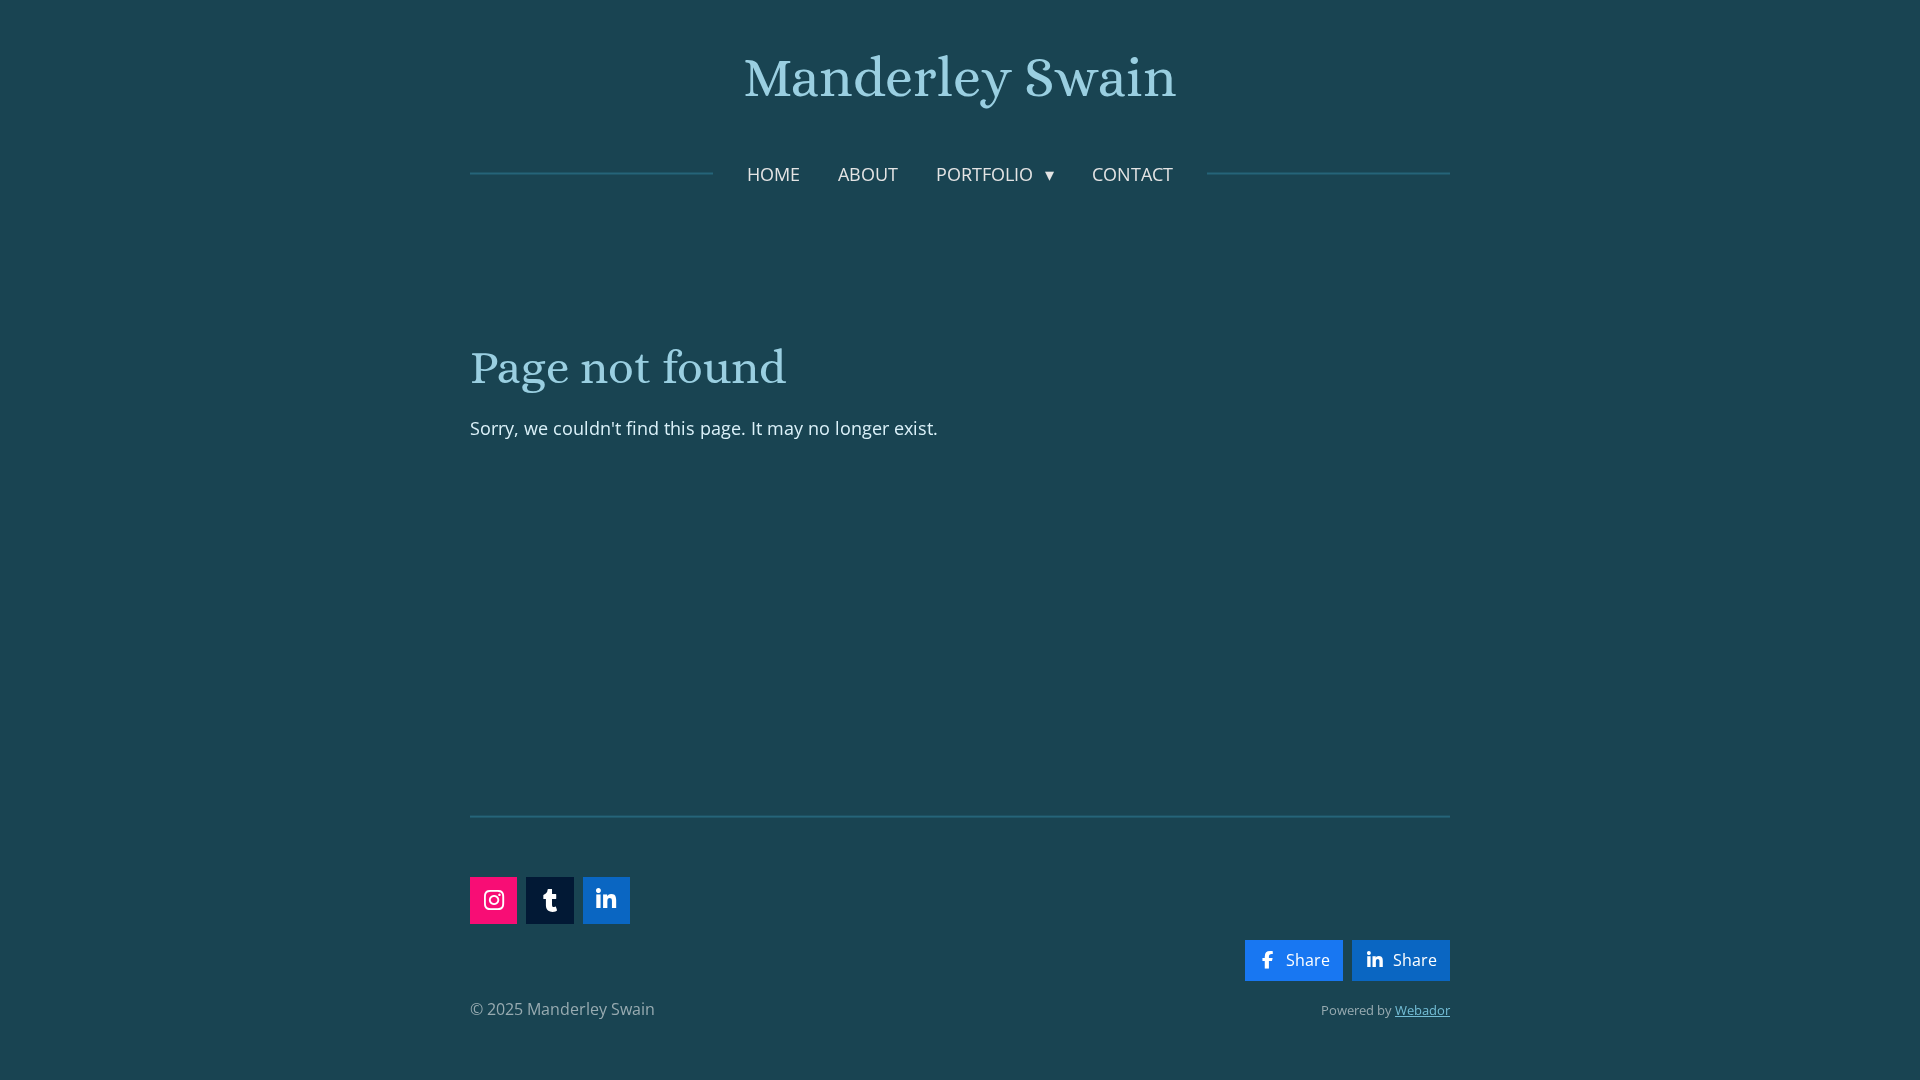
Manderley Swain (960, 77)
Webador (1422, 1010)
